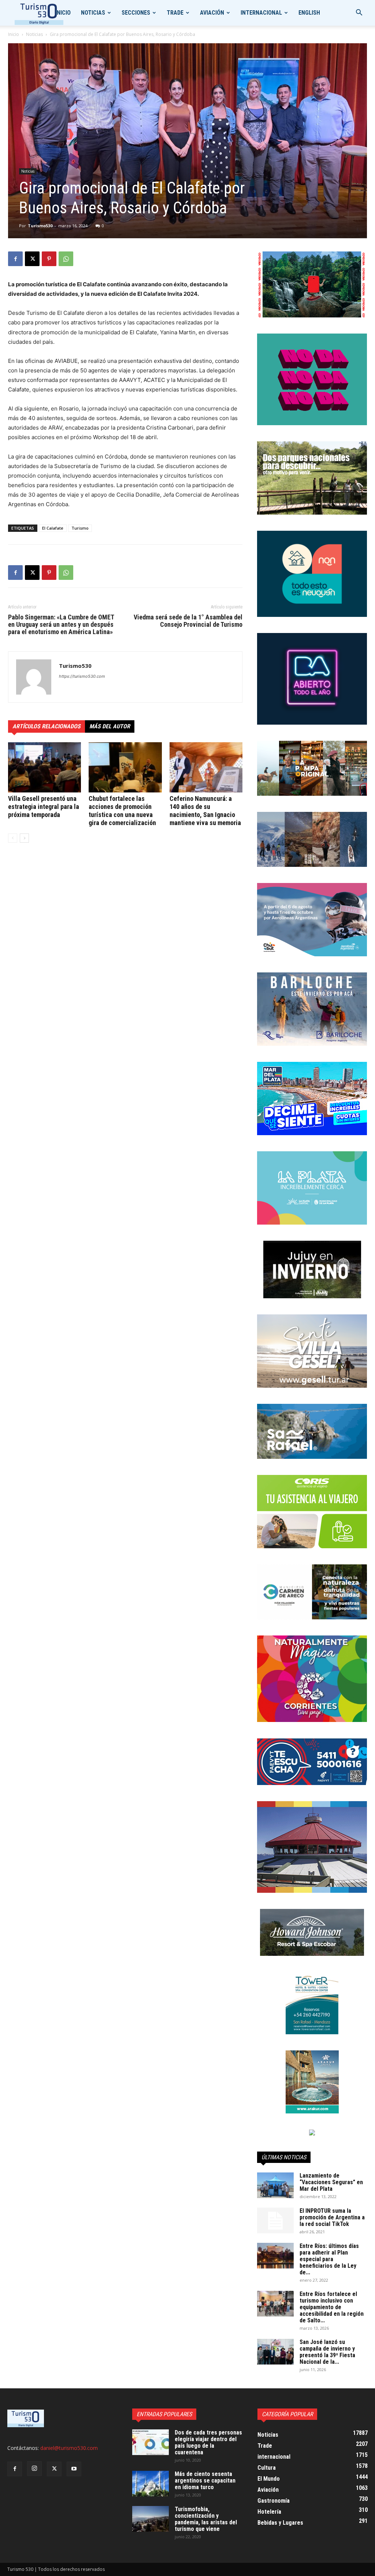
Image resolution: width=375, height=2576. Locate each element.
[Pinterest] (49, 259)
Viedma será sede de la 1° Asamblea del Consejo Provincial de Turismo (188, 621)
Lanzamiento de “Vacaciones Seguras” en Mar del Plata (331, 2182)
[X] (32, 259)
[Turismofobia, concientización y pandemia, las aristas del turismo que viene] (151, 2519)
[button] (359, 13)
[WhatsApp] (66, 259)
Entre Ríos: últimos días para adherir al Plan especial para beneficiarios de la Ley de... (329, 2259)
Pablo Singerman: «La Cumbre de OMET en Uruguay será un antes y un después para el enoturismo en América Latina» (61, 625)
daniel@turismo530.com (69, 2448)
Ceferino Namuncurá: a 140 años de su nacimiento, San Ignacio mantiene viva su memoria (205, 811)
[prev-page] (13, 838)
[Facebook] (15, 259)
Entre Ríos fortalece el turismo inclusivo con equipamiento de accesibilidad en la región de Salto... (332, 2307)
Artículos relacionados (47, 726)
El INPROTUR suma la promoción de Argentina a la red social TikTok (332, 2217)
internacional (261, 13)
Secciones (136, 13)
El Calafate (53, 528)
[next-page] (24, 838)
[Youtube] (74, 2469)
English (309, 13)
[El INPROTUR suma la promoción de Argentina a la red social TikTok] (275, 2220)
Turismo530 (40, 226)
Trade (175, 13)
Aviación (212, 13)
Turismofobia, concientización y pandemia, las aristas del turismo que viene (206, 2519)
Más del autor (110, 726)
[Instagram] (34, 2469)
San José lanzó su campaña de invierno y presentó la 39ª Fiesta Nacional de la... (327, 2352)
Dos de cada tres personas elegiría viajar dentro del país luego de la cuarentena (208, 2442)
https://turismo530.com (82, 676)
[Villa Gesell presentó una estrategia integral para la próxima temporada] (44, 767)
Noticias (93, 13)
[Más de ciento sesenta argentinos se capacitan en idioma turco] (151, 2484)
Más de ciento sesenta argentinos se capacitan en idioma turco (205, 2481)
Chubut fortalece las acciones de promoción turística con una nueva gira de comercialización (122, 811)
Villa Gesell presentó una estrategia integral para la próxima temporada (44, 807)
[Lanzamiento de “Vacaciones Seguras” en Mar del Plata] (275, 2185)
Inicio (63, 13)
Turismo (80, 528)
